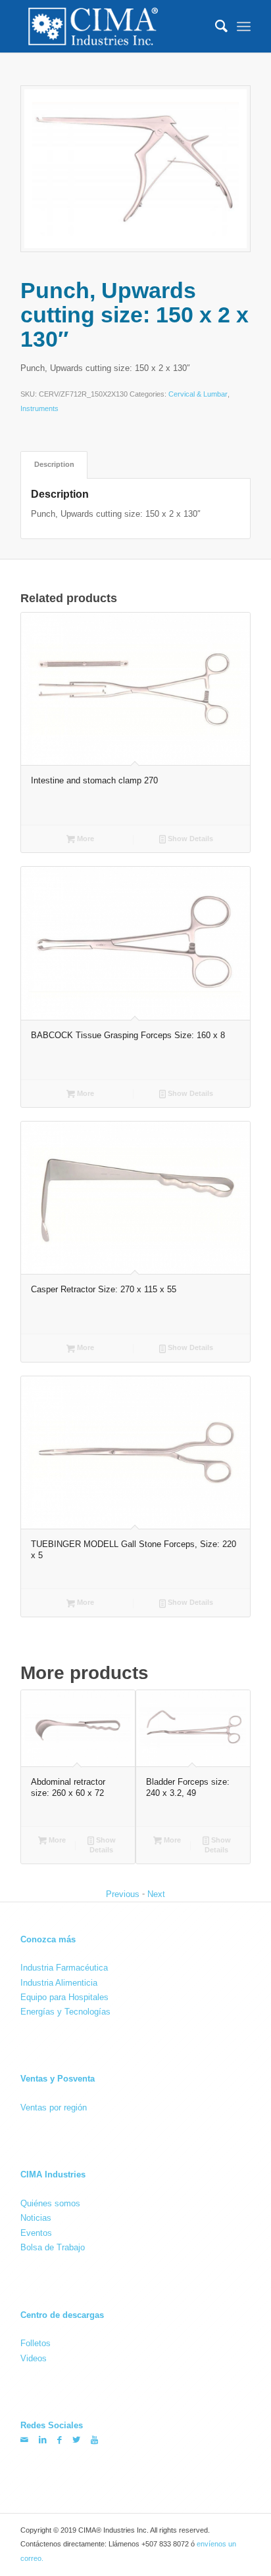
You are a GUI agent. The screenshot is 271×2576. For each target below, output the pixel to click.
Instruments (39, 409)
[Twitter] (76, 2440)
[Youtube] (94, 2440)
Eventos (36, 2233)
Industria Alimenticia (59, 1982)
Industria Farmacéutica (64, 1968)
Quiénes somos (50, 2203)
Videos (34, 2358)
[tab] (54, 465)
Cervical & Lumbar (198, 395)
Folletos (36, 2343)
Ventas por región (54, 2107)
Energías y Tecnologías (65, 2012)
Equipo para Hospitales (64, 1997)
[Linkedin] (43, 2440)
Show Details (189, 839)
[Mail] (24, 2440)
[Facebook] (60, 2440)
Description (54, 464)
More (85, 839)
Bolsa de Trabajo (53, 2247)
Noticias (36, 2218)
